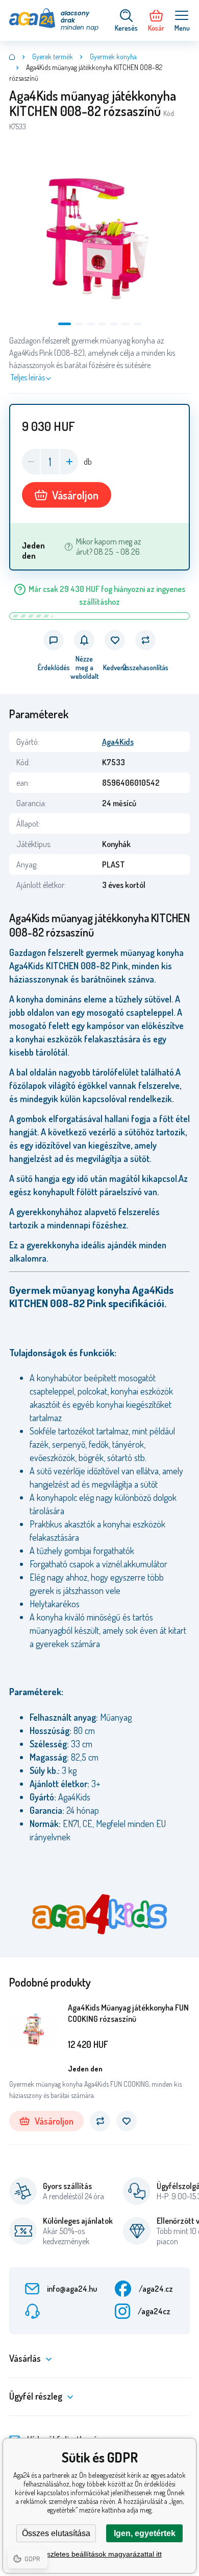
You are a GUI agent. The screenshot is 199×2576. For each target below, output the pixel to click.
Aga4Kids (118, 742)
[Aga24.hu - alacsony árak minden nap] (12, 57)
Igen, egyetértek (145, 2533)
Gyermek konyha (113, 56)
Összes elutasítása (56, 2533)
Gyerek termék (53, 56)
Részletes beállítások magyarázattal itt (100, 2554)
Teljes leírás (28, 377)
